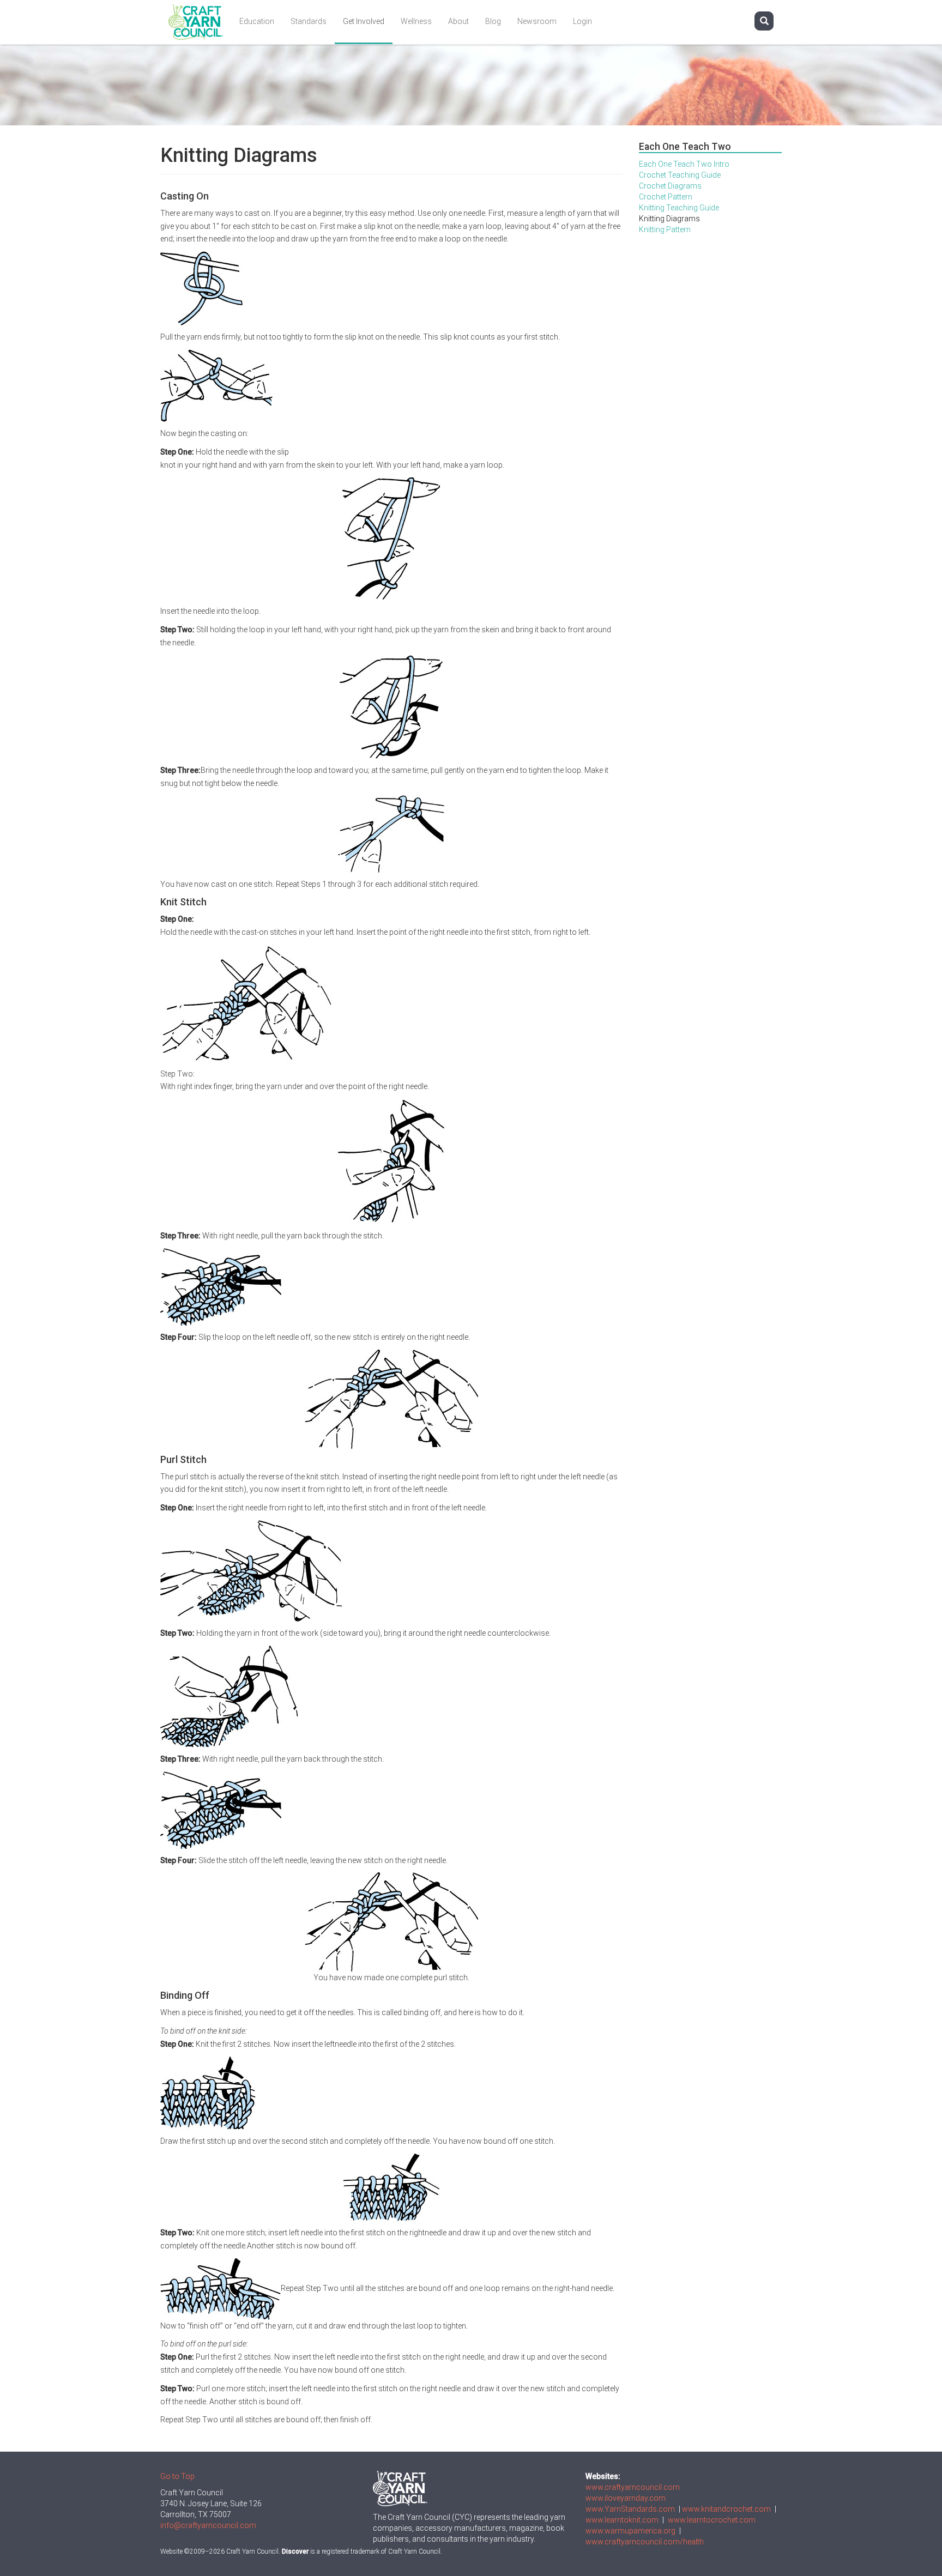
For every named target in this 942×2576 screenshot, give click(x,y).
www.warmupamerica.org (630, 2531)
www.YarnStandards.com (630, 2509)
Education (257, 21)
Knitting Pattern (665, 229)
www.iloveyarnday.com (626, 2498)
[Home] (200, 22)
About (458, 21)
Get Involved (364, 21)
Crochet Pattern (666, 197)
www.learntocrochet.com (712, 2520)
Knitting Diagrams (669, 219)
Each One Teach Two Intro (684, 164)
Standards (309, 21)
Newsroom (537, 21)
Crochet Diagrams (670, 186)
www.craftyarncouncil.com (633, 2487)
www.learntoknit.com (622, 2520)
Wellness (416, 21)
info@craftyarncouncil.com (208, 2525)
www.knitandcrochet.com (726, 2509)
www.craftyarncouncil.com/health (645, 2542)
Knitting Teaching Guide (679, 208)
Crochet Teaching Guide (680, 175)
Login (582, 21)
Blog (493, 21)
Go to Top (177, 2476)
